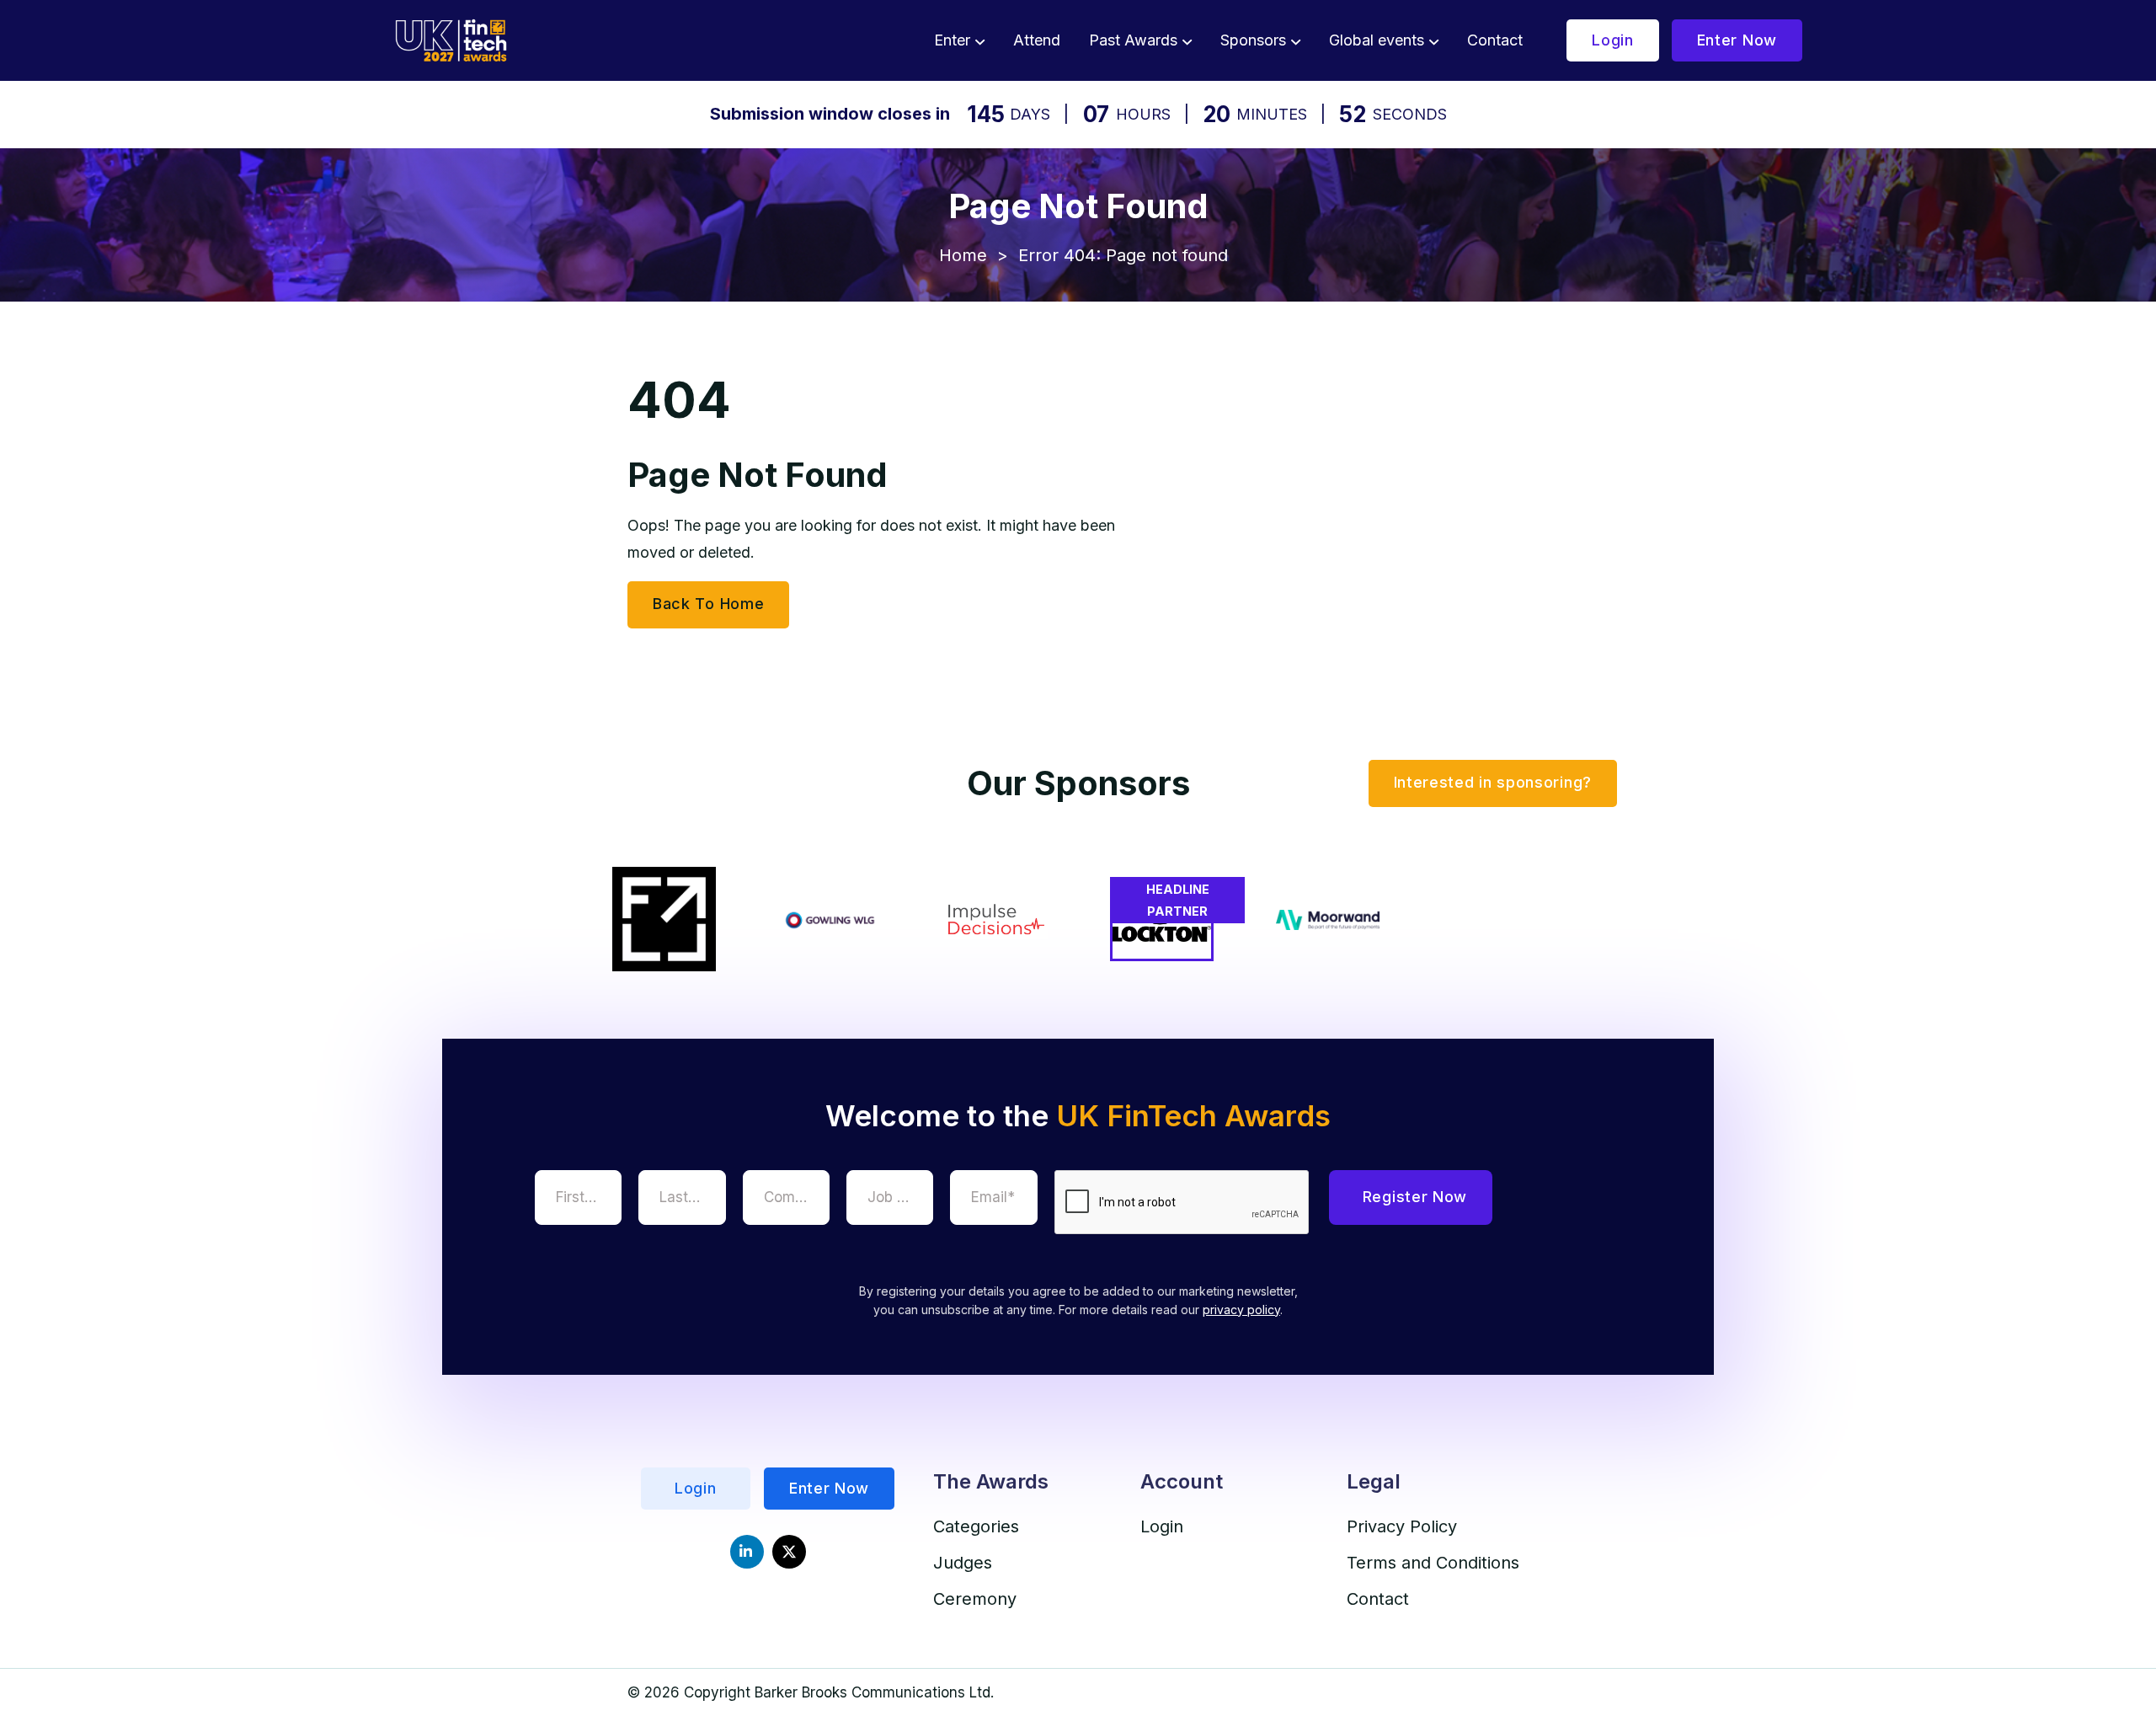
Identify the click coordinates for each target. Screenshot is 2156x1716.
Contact (1495, 40)
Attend (1037, 40)
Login (1613, 40)
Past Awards (1133, 40)
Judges (963, 1563)
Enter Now (1737, 40)
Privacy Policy (1402, 1526)
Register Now (1415, 1197)
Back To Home (708, 604)
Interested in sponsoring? (1493, 782)
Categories (976, 1526)
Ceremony (975, 1599)
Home (963, 255)
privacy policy (1241, 1310)
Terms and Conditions (1433, 1563)
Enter (952, 40)
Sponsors (1253, 40)
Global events (1377, 40)
